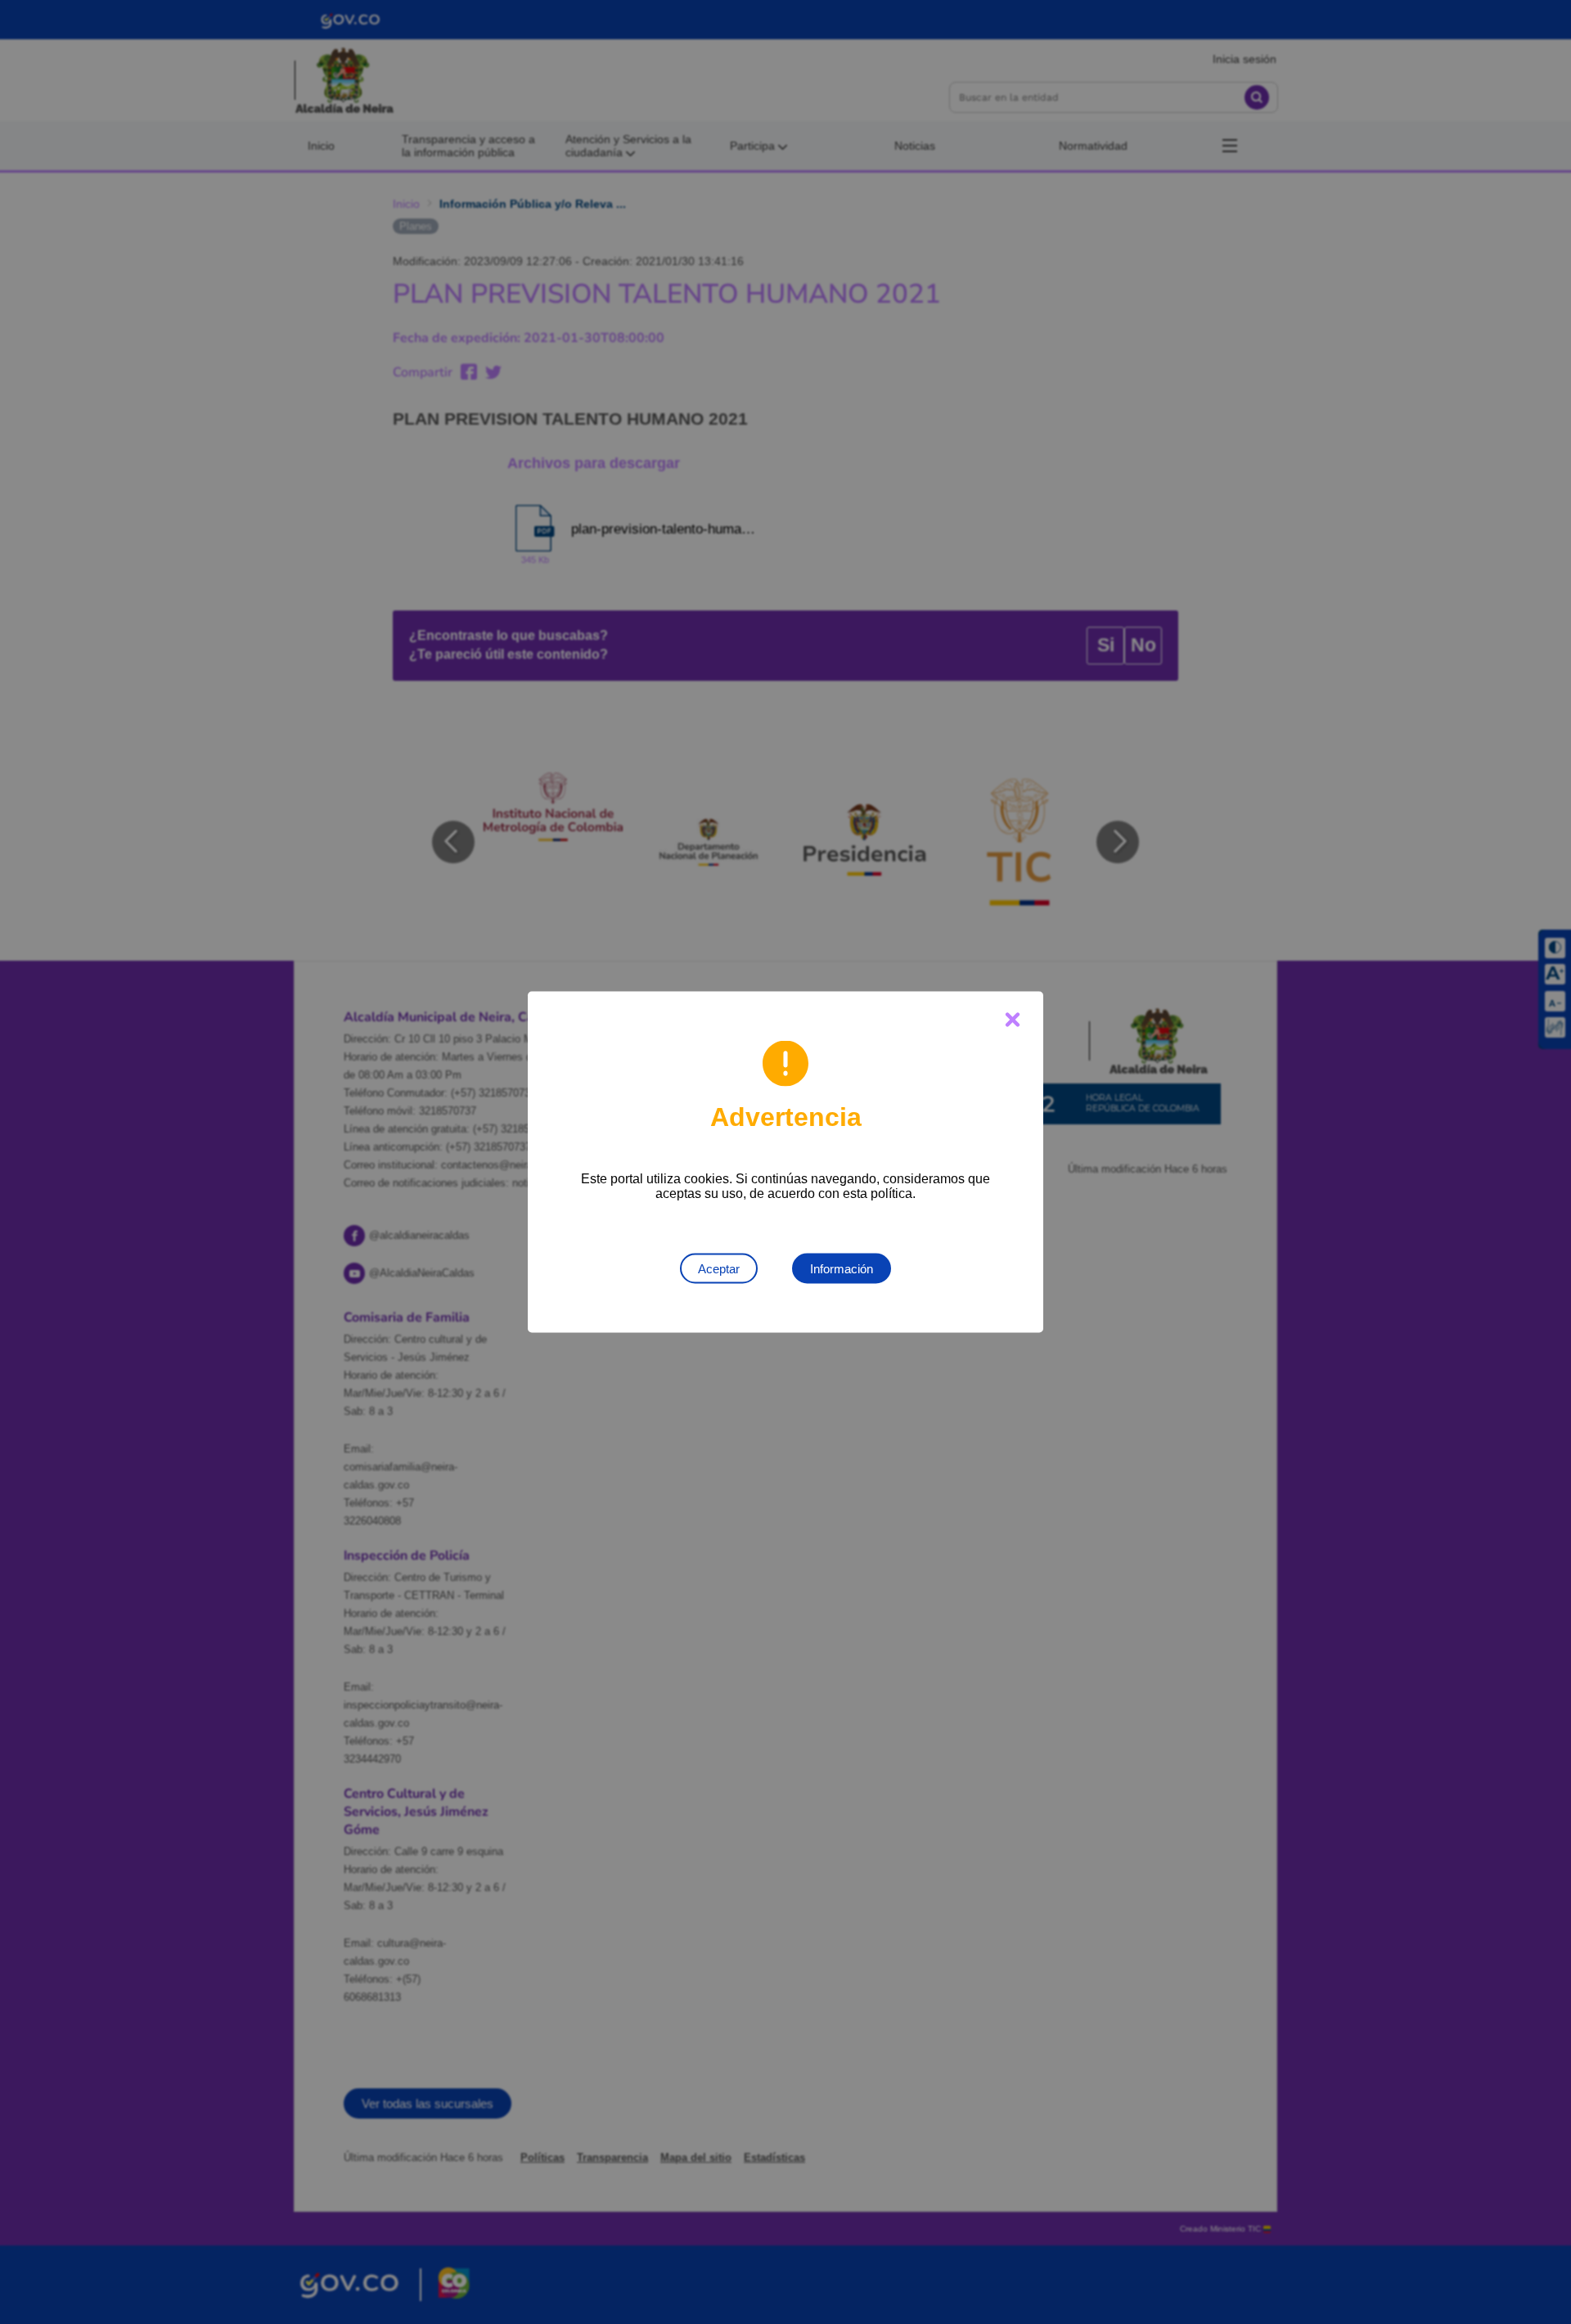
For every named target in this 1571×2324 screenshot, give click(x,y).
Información (842, 1269)
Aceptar (719, 1269)
